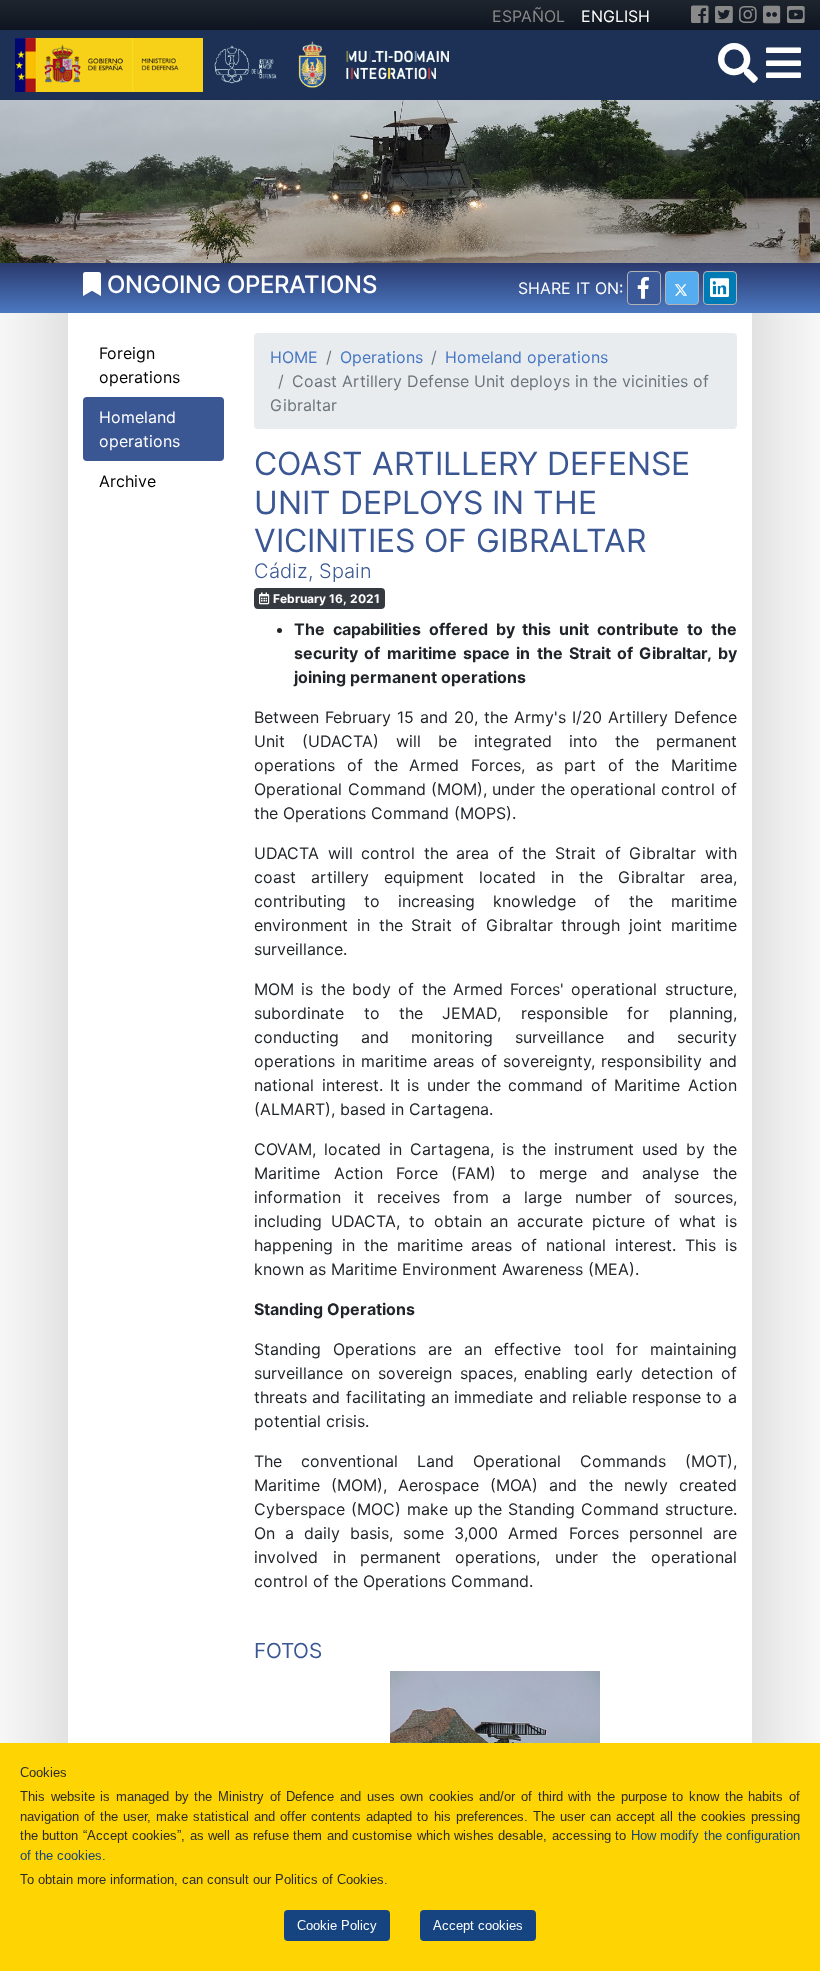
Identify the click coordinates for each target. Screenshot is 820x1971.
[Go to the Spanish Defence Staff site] (339, 63)
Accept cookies (478, 1925)
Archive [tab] (127, 481)
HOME (294, 357)
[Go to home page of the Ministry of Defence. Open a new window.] (111, 63)
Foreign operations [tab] (139, 365)
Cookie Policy (337, 1925)
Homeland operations (526, 357)
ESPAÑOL (528, 16)
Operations (381, 357)
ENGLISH (615, 16)
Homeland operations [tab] (139, 429)
